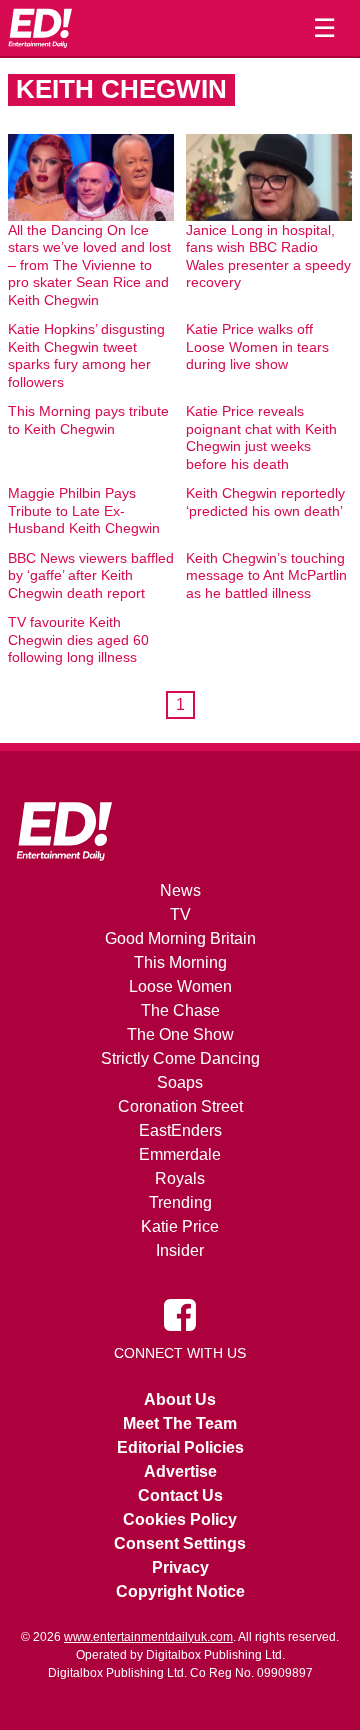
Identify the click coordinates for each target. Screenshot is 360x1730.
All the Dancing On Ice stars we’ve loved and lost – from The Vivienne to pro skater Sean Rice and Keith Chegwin (89, 265)
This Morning (180, 962)
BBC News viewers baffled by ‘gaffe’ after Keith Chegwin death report (91, 575)
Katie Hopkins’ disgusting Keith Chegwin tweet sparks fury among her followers (86, 355)
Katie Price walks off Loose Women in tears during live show (257, 346)
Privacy (180, 1567)
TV (180, 914)
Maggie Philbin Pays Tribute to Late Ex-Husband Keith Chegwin (84, 510)
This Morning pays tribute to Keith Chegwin (88, 420)
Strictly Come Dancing (180, 1058)
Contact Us (180, 1495)
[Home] (40, 28)
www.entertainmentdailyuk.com (148, 1637)
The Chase (180, 1010)
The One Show (180, 1034)
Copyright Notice (180, 1591)
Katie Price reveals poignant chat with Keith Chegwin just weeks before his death (261, 437)
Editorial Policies (180, 1447)
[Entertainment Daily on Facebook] (180, 1314)
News (180, 890)
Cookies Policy (180, 1519)
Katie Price (180, 1226)
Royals (180, 1178)
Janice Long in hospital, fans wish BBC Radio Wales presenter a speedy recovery (268, 256)
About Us (180, 1399)
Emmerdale (180, 1154)
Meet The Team (180, 1423)
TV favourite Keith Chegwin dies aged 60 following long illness (78, 639)
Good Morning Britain (180, 938)
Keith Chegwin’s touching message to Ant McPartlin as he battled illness (266, 575)
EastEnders (180, 1130)
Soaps (180, 1082)
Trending (180, 1202)
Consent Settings (180, 1543)
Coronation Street (180, 1106)
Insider (180, 1250)
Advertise (180, 1471)
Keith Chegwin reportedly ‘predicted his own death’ (265, 502)
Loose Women (180, 986)
